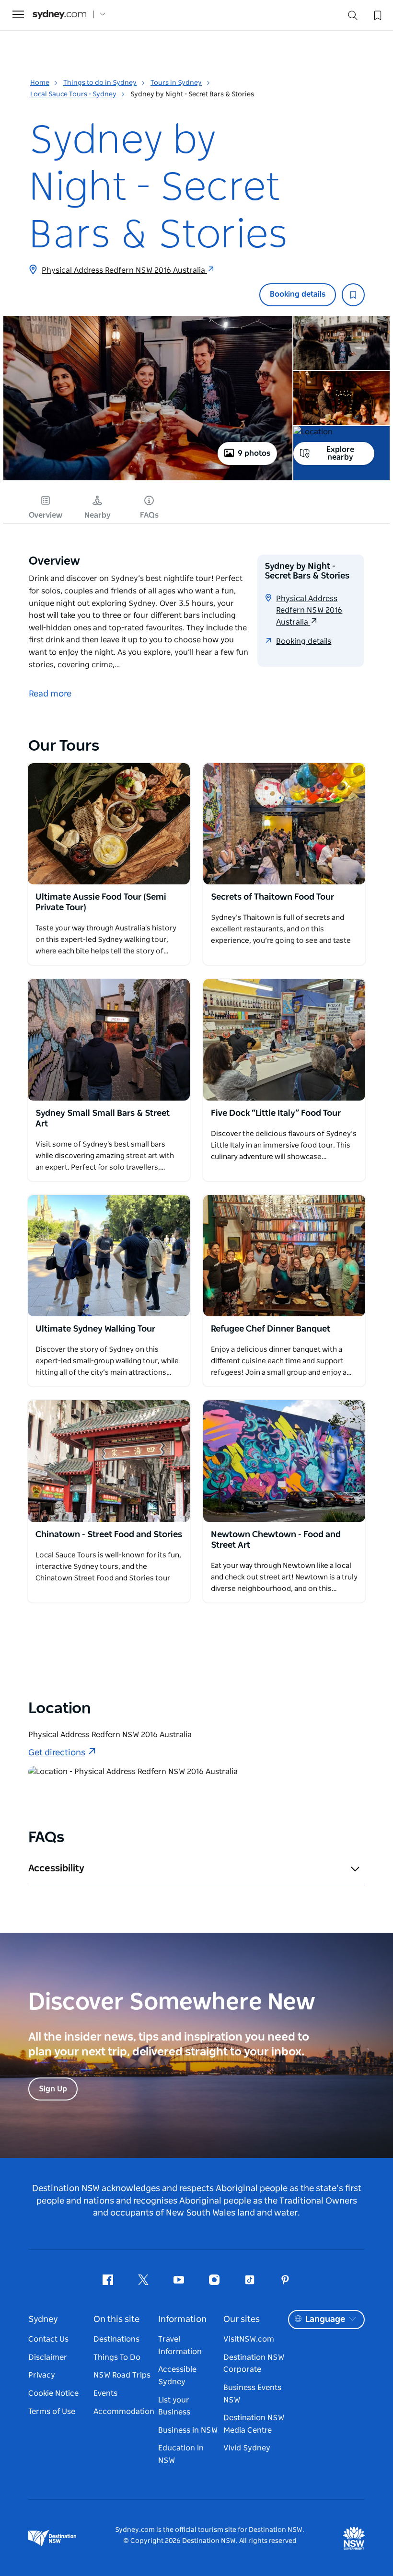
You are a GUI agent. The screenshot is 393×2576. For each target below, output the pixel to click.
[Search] (353, 17)
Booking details (298, 294)
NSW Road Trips (122, 2375)
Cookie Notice (53, 2393)
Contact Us (48, 2339)
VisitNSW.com (249, 2339)
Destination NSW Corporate (254, 2364)
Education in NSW (181, 2454)
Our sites (242, 2320)
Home (40, 83)
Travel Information (180, 2345)
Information (182, 2320)
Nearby (98, 515)
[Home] (59, 15)
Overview (46, 515)
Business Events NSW (252, 2394)
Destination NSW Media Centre (254, 2424)
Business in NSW (188, 2430)
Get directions (57, 1753)
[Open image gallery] (148, 479)
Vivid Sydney (247, 2448)
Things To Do (117, 2357)
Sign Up (53, 2089)
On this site (116, 2320)
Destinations (116, 2339)
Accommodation (124, 2412)
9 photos (254, 453)
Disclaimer (48, 2357)
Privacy (42, 2375)
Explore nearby (340, 453)
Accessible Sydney (177, 2376)
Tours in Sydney (176, 83)
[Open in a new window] (109, 824)
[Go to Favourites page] (377, 14)
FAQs (149, 515)
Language (325, 2320)
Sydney (43, 2320)
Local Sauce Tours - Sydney (73, 94)
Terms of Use (52, 2412)
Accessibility (56, 1868)
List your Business (174, 2406)
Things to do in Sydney (100, 83)
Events (105, 2393)
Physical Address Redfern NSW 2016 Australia (124, 270)
